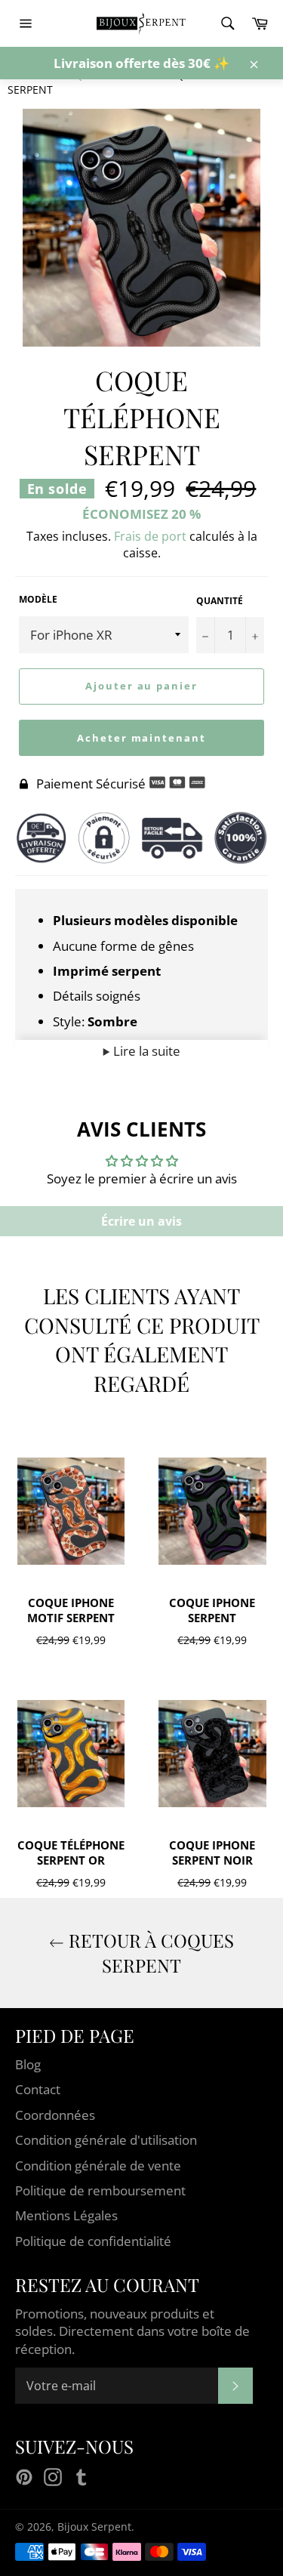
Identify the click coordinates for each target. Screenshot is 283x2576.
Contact (38, 2089)
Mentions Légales (66, 2215)
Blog (28, 2064)
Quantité (220, 601)
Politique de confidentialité (93, 2241)
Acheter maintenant (141, 738)
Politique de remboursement (100, 2190)
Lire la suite (145, 1051)
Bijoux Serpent (94, 2527)
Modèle (38, 600)
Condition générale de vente (98, 2166)
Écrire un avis (141, 1221)
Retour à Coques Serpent (149, 1953)
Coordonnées (55, 2115)
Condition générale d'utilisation (106, 2140)
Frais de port (150, 536)
